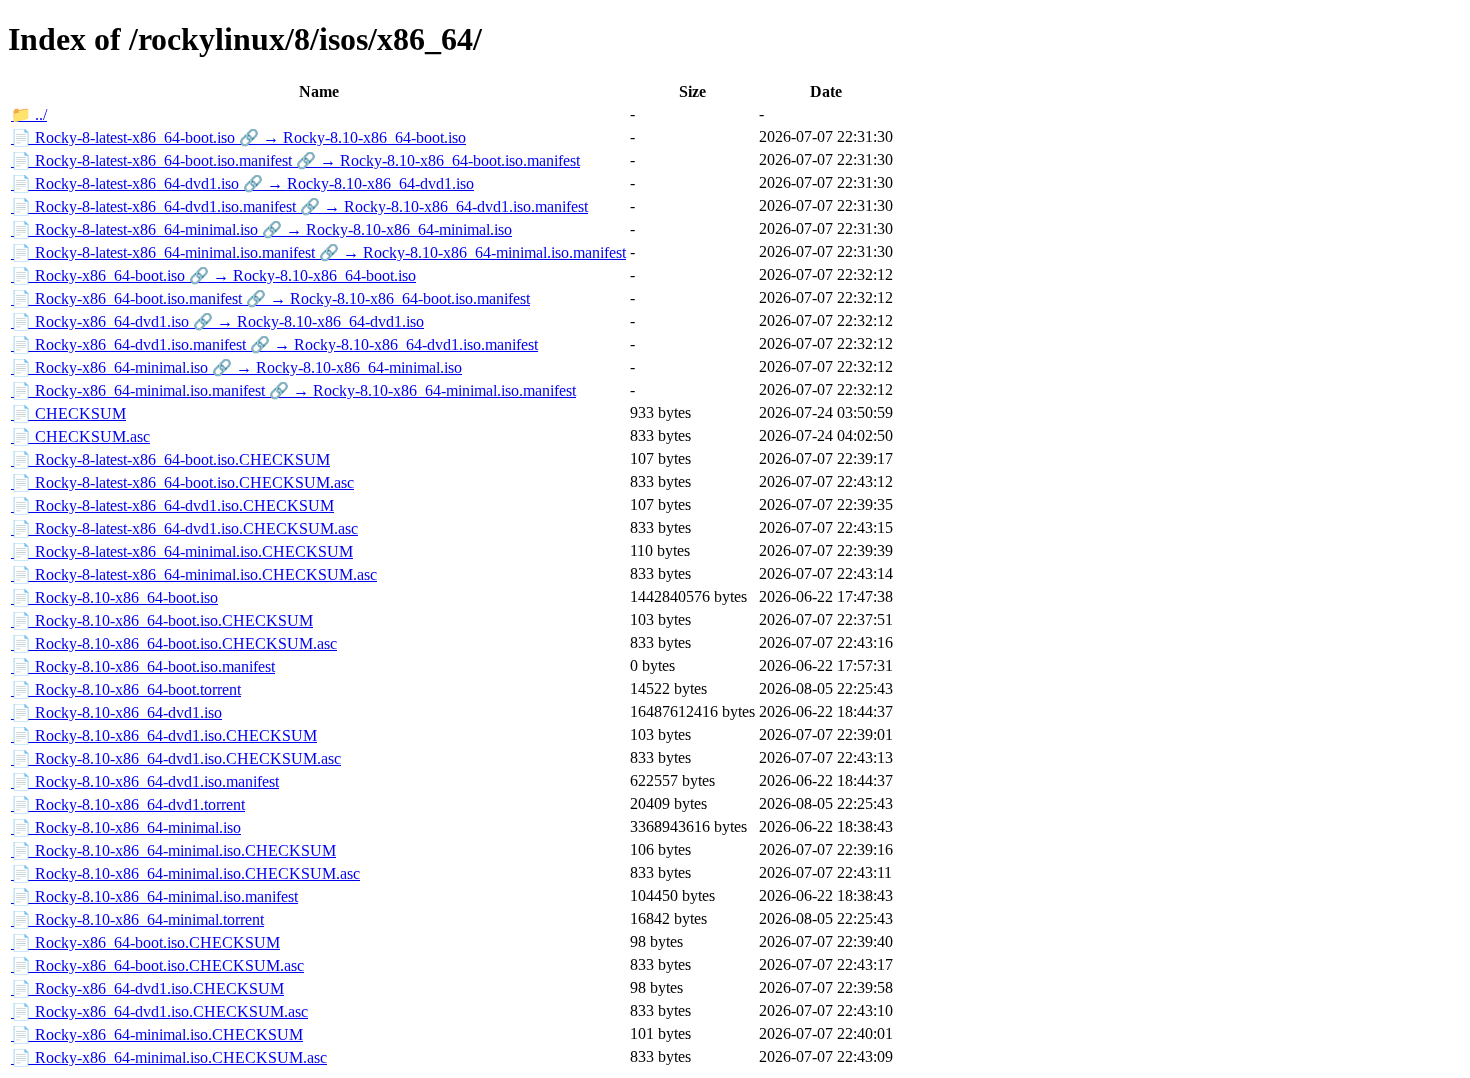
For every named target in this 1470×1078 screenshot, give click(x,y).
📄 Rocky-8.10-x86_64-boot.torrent (126, 689)
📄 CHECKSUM (68, 413)
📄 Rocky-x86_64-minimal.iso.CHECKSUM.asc (169, 1057)
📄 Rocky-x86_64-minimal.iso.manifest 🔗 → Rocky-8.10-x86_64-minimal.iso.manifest (293, 390)
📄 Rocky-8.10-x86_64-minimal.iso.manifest (154, 896)
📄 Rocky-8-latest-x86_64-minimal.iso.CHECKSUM (182, 551)
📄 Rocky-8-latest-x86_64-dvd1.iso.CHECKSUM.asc (184, 528)
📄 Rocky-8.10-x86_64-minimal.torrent (137, 919)
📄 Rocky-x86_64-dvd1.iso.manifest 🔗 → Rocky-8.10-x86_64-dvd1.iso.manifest (274, 344)
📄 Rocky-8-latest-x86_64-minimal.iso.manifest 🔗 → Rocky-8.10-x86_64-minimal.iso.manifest (318, 252)
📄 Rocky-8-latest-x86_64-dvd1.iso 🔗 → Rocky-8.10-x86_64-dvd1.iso (242, 183)
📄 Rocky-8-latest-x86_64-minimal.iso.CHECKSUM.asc (194, 574)
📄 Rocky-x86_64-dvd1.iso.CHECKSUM (147, 988)
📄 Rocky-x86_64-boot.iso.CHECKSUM (145, 942)
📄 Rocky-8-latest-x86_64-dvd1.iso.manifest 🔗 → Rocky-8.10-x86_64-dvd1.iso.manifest (299, 206)
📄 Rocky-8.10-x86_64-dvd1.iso (116, 712)
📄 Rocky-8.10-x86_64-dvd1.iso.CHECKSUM (164, 735)
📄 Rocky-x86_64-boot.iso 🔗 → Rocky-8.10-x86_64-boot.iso (213, 275)
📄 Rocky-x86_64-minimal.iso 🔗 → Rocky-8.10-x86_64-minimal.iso (236, 367)
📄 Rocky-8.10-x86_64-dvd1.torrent (128, 804)
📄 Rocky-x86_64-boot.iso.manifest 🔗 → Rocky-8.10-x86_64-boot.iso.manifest (270, 298)
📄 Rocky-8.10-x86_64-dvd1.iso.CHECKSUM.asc (176, 758)
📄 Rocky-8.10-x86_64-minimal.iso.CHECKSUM (173, 850)
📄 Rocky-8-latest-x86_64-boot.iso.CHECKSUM (170, 459)
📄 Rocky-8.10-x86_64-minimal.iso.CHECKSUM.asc (185, 873)
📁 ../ (29, 114)
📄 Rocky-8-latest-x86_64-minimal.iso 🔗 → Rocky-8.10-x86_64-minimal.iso (261, 229)
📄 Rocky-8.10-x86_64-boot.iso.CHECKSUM (162, 620)
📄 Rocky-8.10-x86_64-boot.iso (114, 597)
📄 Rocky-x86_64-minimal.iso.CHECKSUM (157, 1034)
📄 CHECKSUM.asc (80, 436)
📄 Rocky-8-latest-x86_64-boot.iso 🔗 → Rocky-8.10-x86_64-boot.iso (238, 137)
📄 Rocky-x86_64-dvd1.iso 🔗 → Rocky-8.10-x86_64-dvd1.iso (217, 321)
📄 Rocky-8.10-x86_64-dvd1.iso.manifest (145, 781)
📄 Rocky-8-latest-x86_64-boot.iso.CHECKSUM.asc (182, 482)
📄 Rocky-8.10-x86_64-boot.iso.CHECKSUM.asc (174, 643)
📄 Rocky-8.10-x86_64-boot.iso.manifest (143, 666)
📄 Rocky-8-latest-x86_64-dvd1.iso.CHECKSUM (172, 505)
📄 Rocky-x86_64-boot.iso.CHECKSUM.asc (157, 965)
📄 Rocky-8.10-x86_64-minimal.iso (126, 827)
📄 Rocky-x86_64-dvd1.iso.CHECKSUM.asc (159, 1011)
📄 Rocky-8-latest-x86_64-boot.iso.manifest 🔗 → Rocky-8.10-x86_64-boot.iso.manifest (295, 160)
